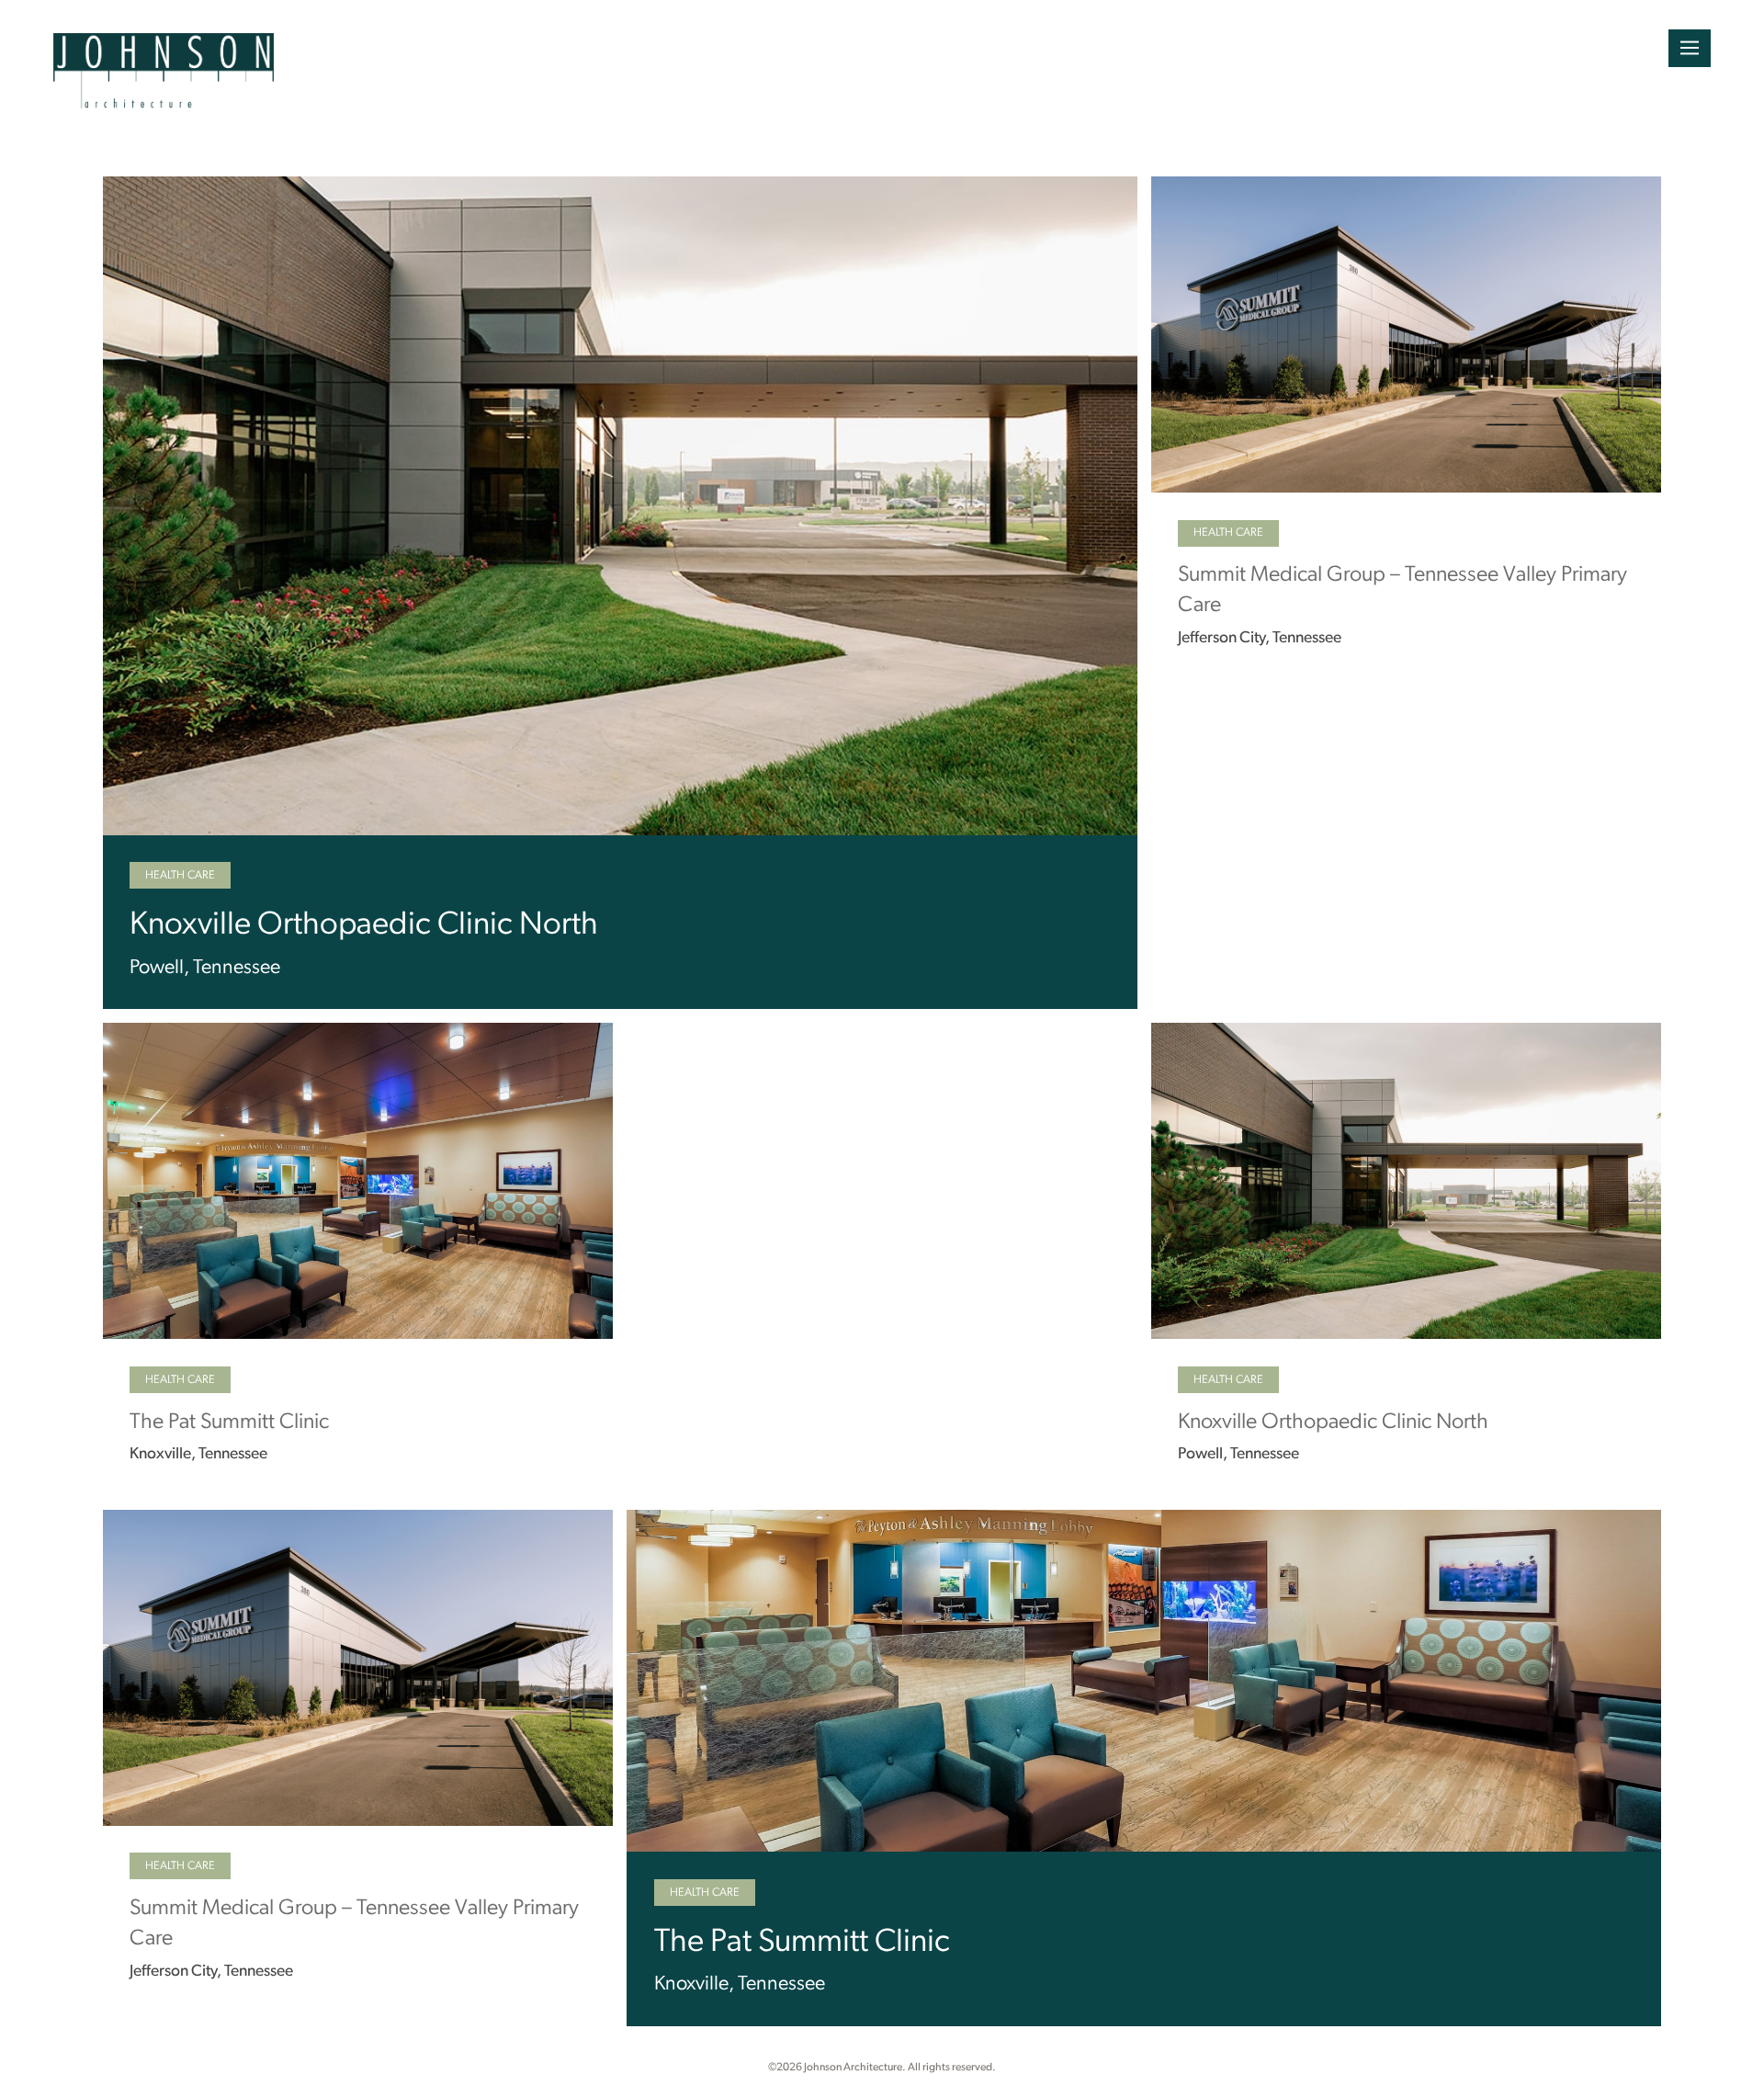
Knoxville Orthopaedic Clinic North (364, 926)
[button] (1690, 48)
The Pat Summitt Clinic (229, 1423)
